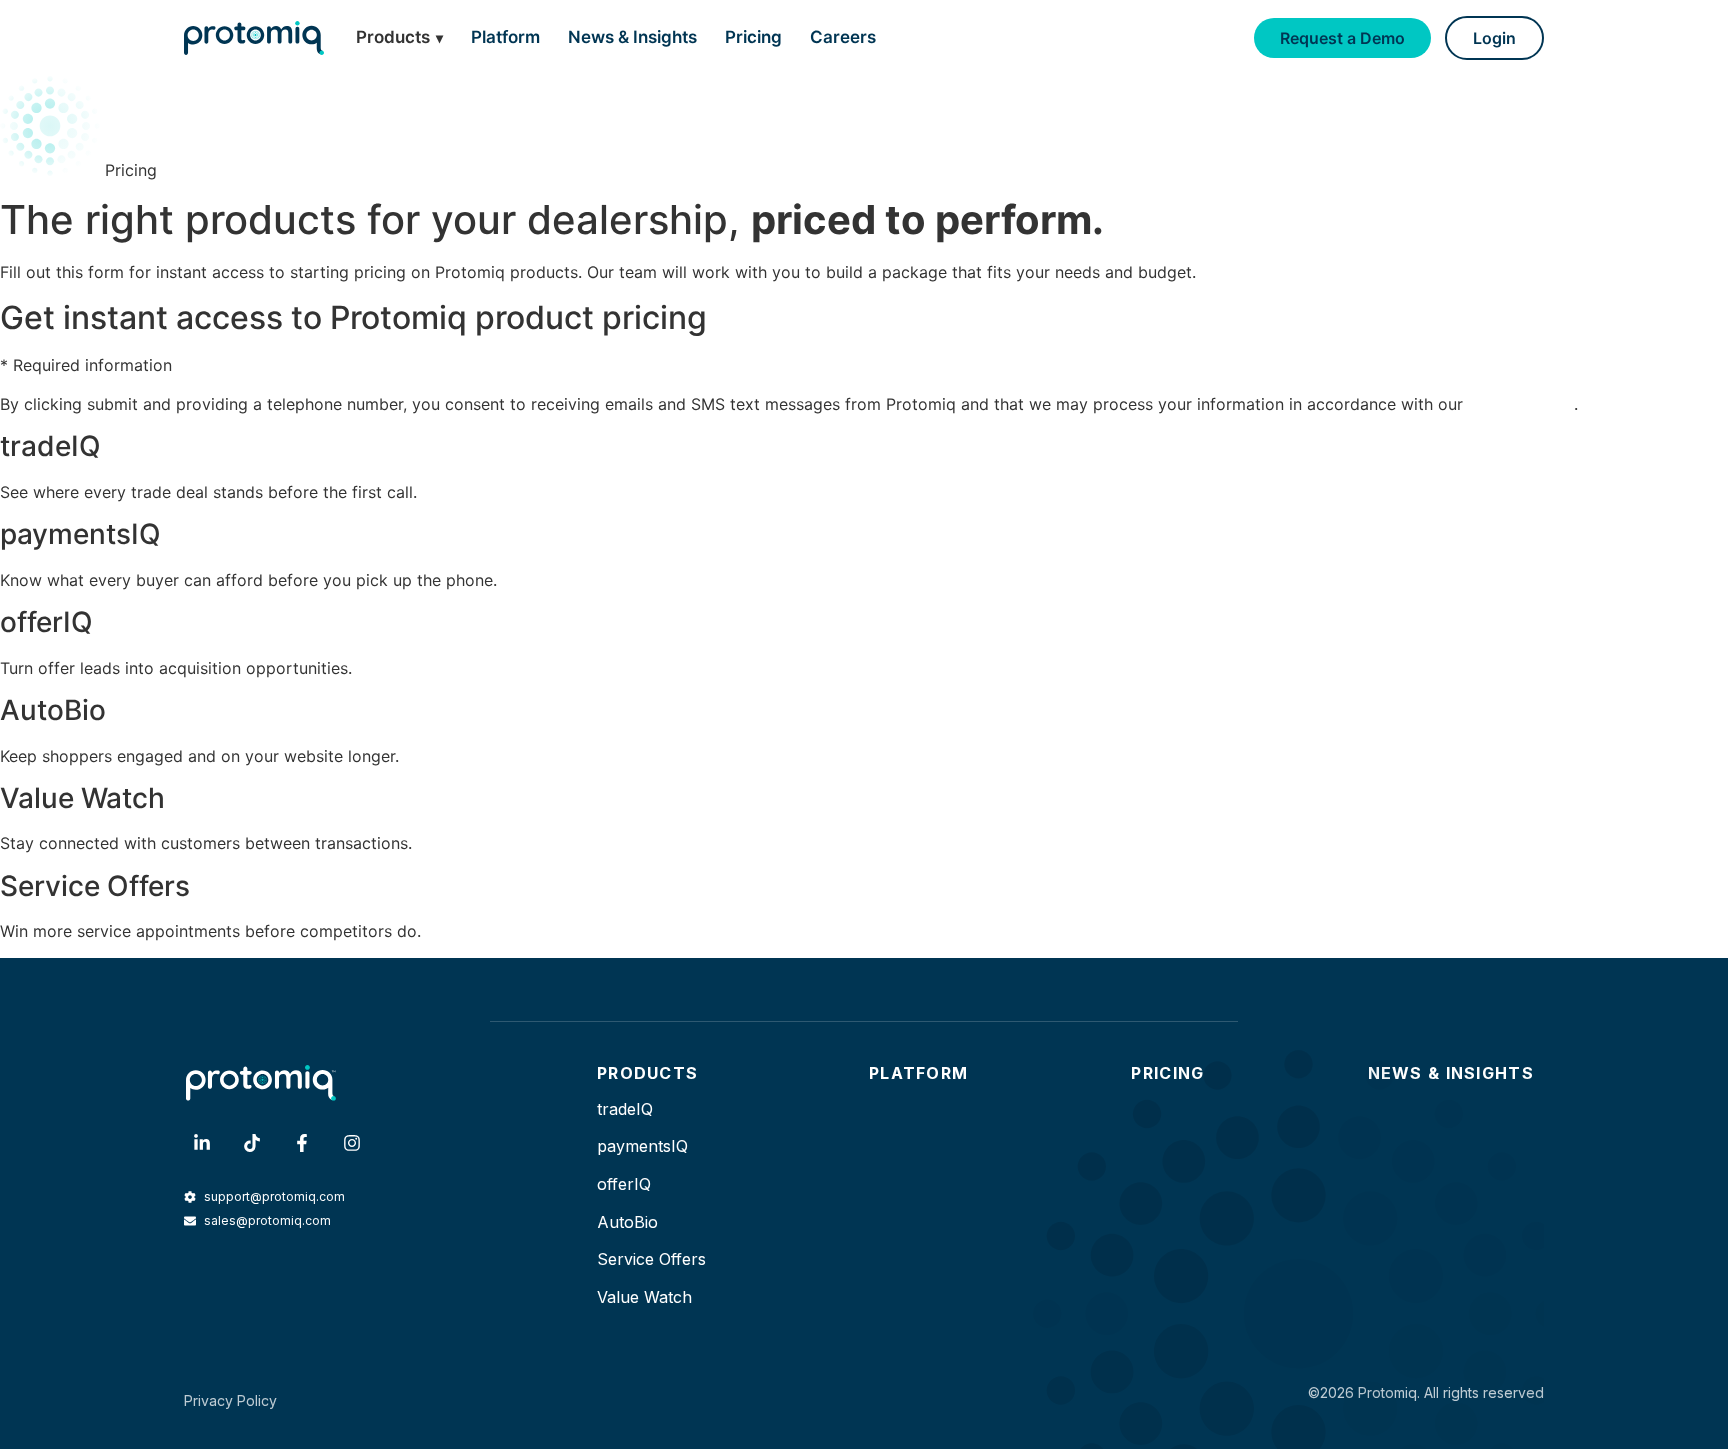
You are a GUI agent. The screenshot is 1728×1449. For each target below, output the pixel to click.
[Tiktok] (252, 1143)
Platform (505, 37)
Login (1494, 38)
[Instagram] (352, 1143)
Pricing (753, 37)
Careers (843, 37)
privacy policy (1521, 404)
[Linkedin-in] (202, 1143)
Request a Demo (1342, 38)
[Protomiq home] (254, 37)
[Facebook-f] (302, 1143)
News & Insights (632, 37)
